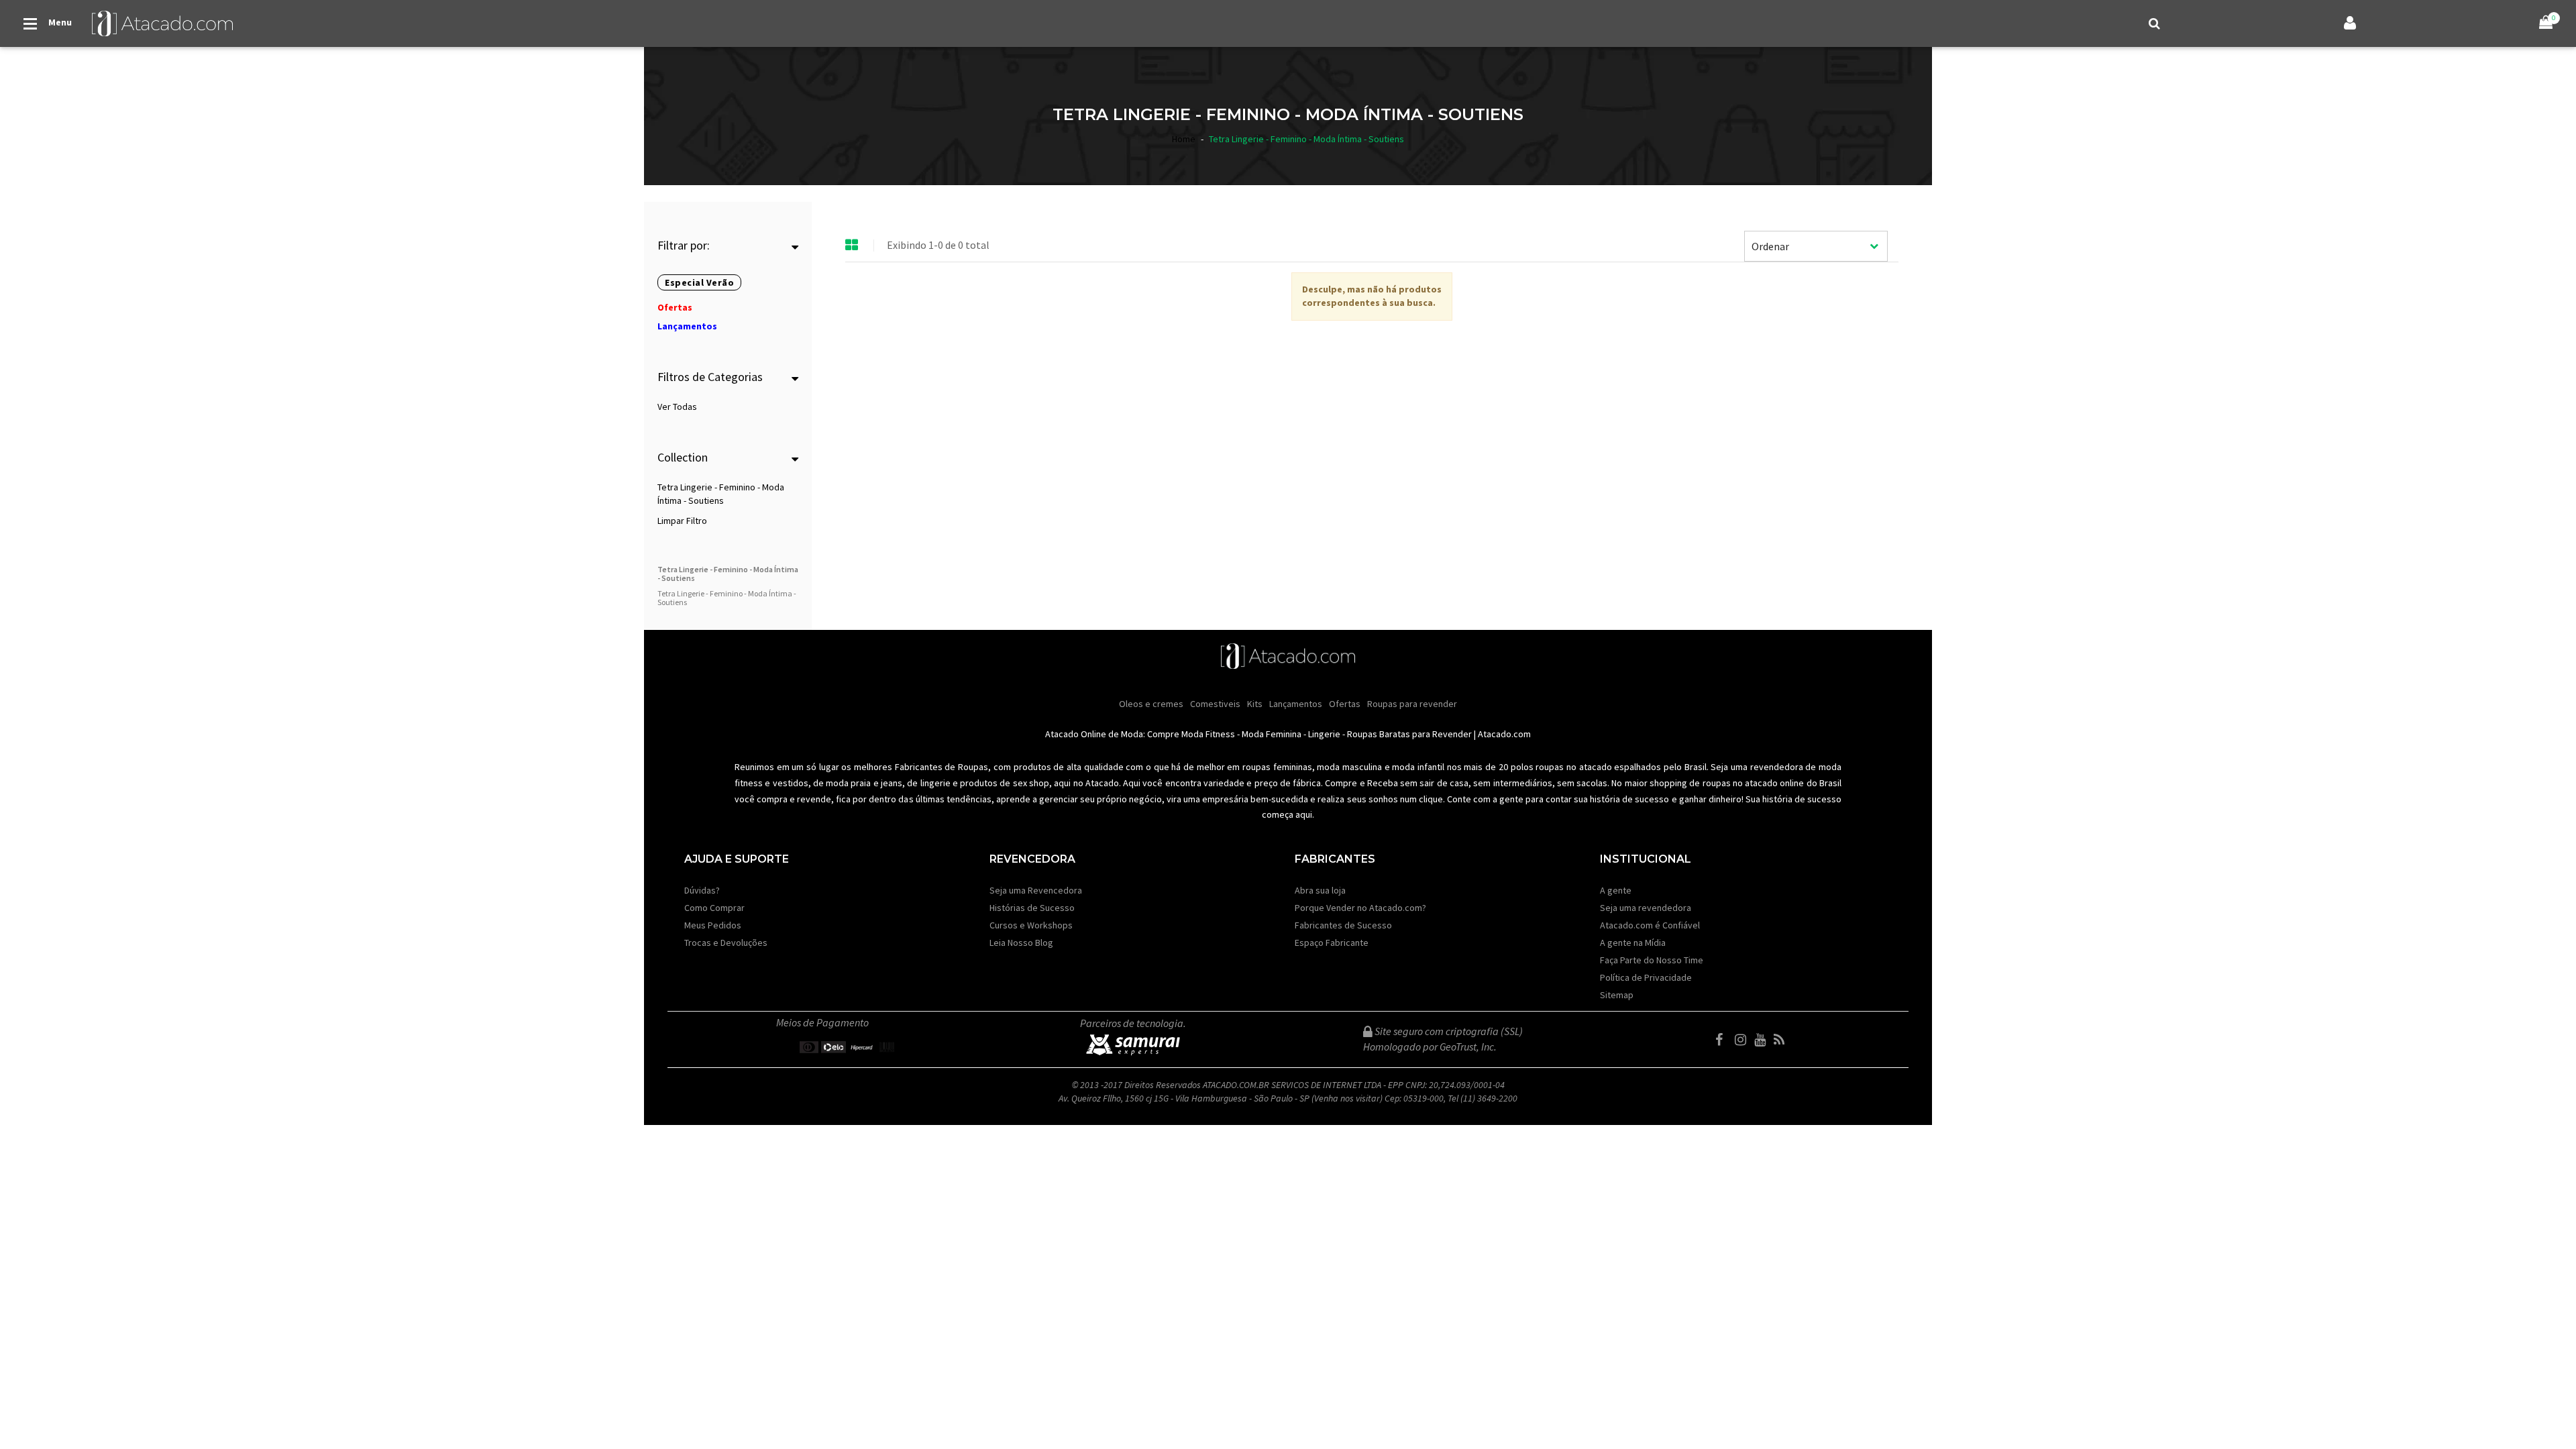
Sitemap (1617, 995)
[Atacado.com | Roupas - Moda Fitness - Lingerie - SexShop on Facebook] (1724, 1040)
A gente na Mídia (1633, 943)
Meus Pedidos (713, 925)
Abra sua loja (1320, 890)
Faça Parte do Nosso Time (1652, 960)
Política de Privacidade (1646, 977)
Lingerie (1324, 734)
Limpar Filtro (682, 521)
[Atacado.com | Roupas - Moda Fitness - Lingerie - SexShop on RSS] (1782, 1040)
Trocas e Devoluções (726, 943)
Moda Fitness (1208, 734)
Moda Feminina (1272, 734)
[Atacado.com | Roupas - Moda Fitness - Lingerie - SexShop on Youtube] (1763, 1040)
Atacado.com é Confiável (1650, 925)
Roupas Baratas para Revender (1409, 734)
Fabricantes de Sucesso (1343, 925)
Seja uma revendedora (1646, 908)
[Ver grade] (852, 246)
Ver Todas (677, 407)
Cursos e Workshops (1031, 925)
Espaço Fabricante (1332, 943)
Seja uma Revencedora (1036, 890)
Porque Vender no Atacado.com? (1360, 908)
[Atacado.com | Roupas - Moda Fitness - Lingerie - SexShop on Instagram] (1743, 1040)
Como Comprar (714, 908)
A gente (1616, 890)
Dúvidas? (702, 890)
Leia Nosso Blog (1021, 943)
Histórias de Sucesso (1032, 908)
